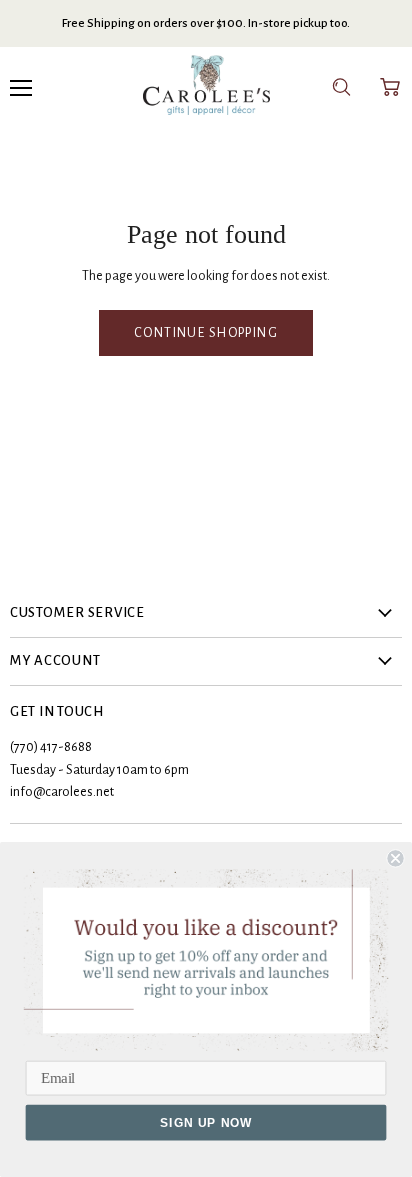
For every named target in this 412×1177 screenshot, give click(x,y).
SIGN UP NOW (206, 1123)
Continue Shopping (206, 333)
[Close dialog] (395, 858)
